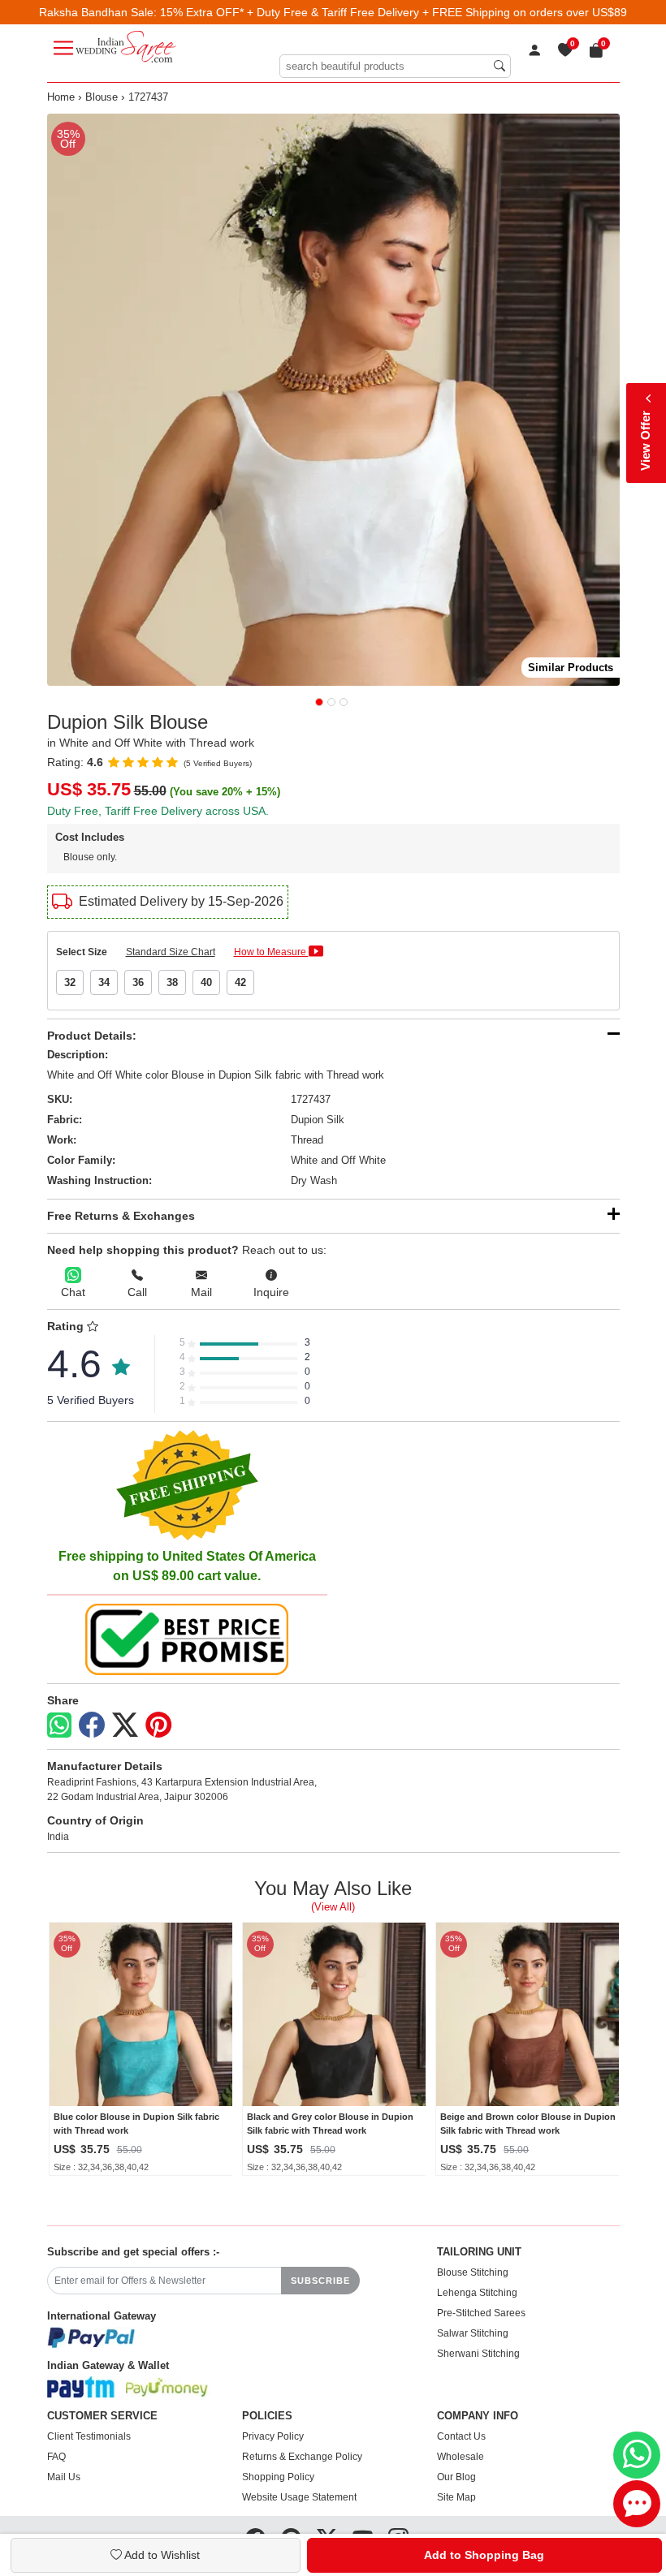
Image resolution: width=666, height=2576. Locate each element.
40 (206, 982)
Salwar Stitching (473, 2333)
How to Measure (271, 952)
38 (172, 982)
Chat (73, 1292)
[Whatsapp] (59, 1725)
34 (104, 982)
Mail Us (64, 2477)
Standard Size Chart (171, 952)
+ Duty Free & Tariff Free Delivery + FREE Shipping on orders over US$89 (437, 12)
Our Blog (456, 2477)
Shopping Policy (278, 2477)
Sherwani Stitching (478, 2354)
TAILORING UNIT (479, 2252)
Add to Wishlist (161, 2555)
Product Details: (92, 1036)
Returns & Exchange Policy (302, 2457)
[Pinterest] (158, 1725)
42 (240, 982)
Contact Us (461, 2436)
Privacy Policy (273, 2436)
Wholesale (461, 2457)
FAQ (56, 2457)
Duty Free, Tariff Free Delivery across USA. (158, 811)
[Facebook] (92, 1725)
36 (138, 982)
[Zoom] (333, 400)
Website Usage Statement (299, 2497)
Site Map (456, 2497)
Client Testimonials (89, 2436)
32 (70, 982)
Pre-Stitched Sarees (481, 2313)
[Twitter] (125, 1725)
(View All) (333, 1907)
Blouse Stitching (473, 2272)
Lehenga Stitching (477, 2293)
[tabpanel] (333, 400)
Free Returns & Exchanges (121, 1216)
